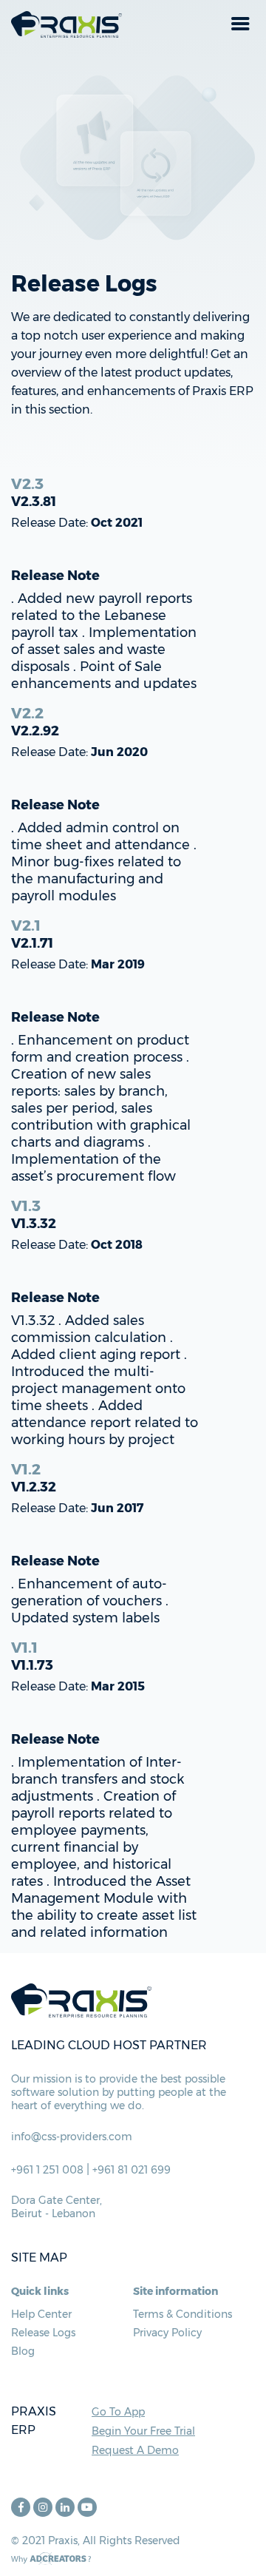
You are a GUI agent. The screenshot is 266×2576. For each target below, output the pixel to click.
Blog (23, 2351)
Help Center (41, 2314)
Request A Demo (135, 2450)
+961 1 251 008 (47, 2170)
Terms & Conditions (183, 2314)
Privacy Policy (167, 2333)
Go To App (118, 2412)
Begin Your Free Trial (143, 2431)
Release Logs (43, 2333)
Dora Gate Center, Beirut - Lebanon (57, 2207)
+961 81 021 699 (132, 2170)
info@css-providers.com (72, 2137)
